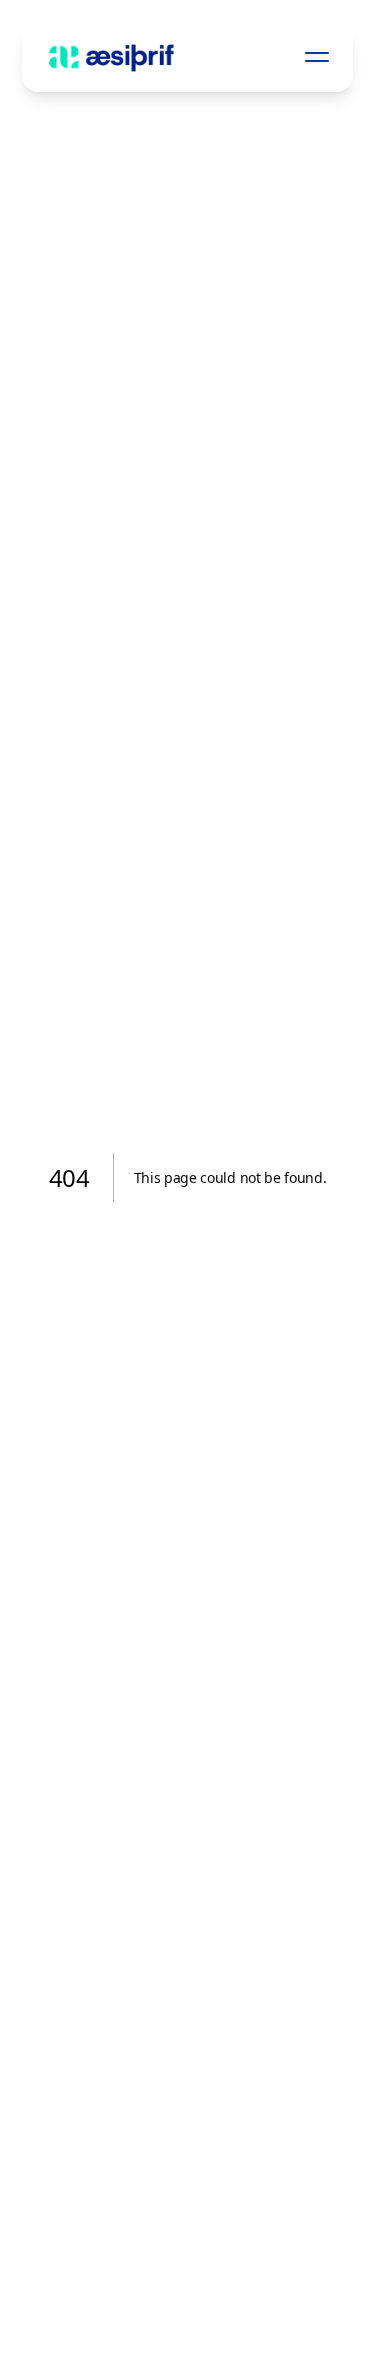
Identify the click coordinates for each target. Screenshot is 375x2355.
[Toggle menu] (317, 57)
